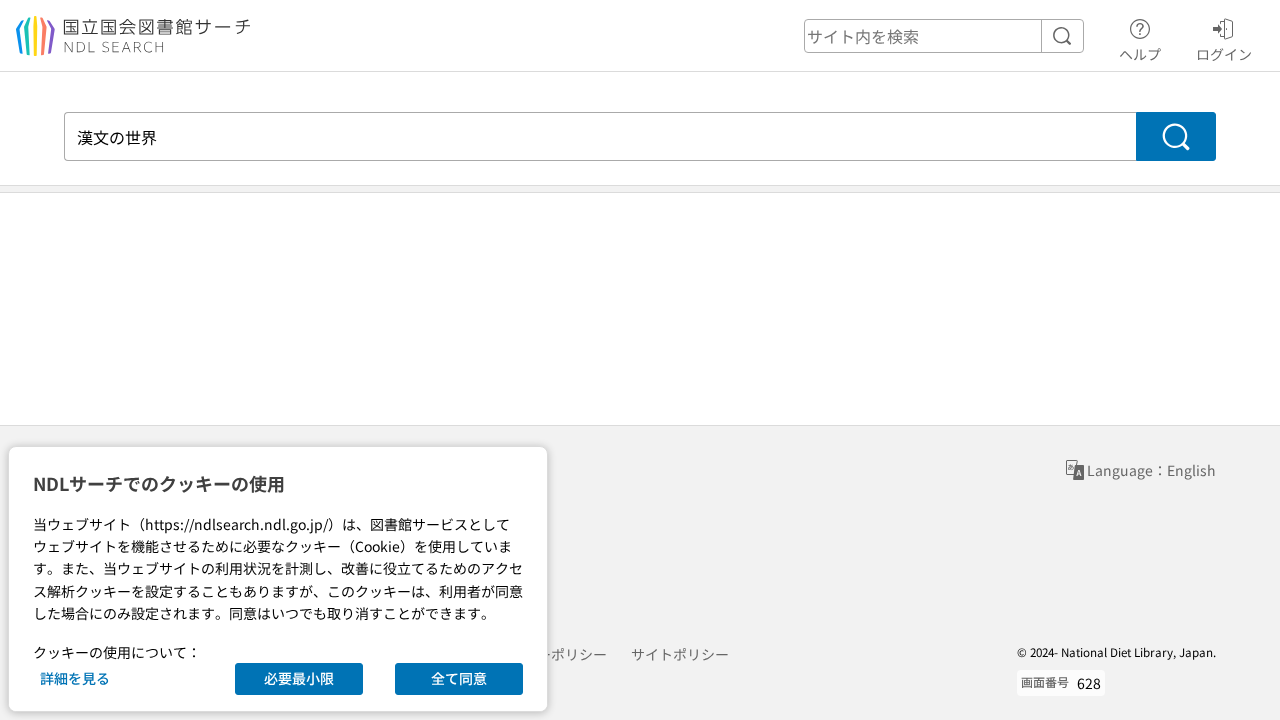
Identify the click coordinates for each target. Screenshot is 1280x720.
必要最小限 (299, 678)
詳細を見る (75, 678)
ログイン (1224, 53)
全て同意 (459, 678)
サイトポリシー (680, 654)
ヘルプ (1140, 53)
